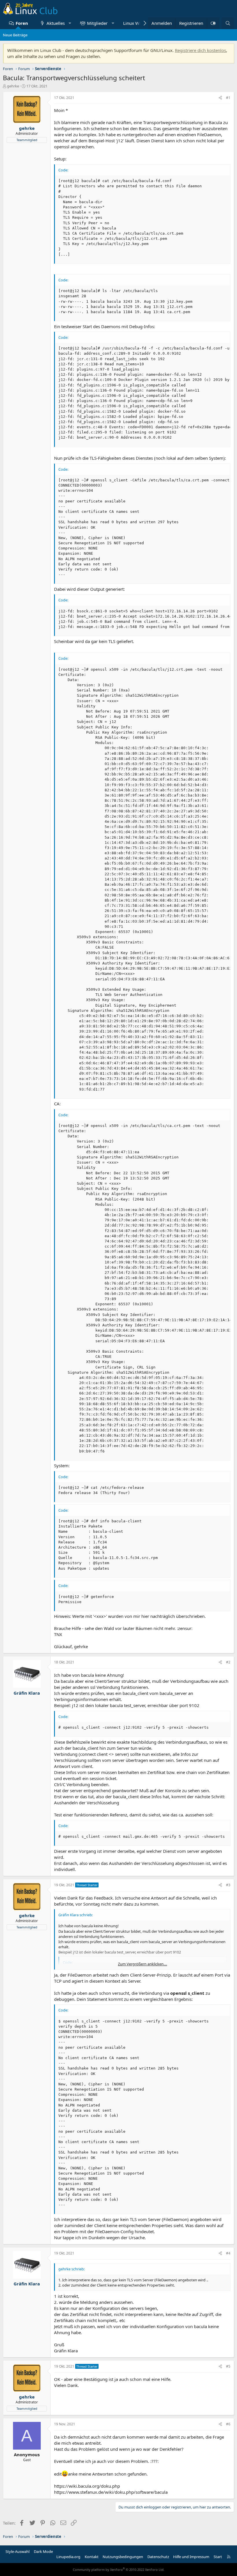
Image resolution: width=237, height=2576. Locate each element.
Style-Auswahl (17, 2551)
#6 (228, 2424)
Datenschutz (158, 2557)
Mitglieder (97, 23)
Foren (22, 23)
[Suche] (228, 23)
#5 (228, 2366)
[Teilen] (220, 98)
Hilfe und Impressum (191, 2557)
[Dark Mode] (213, 23)
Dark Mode (43, 2551)
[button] (70, 23)
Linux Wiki (134, 23)
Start (218, 2557)
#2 (228, 1662)
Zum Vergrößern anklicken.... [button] (142, 1964)
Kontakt (92, 2557)
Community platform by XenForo (119, 2570)
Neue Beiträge (15, 35)
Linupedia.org (68, 2557)
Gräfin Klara (27, 1693)
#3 (228, 1885)
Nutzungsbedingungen (123, 2557)
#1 (228, 98)
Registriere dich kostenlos (200, 50)
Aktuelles (56, 23)
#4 (228, 2253)
